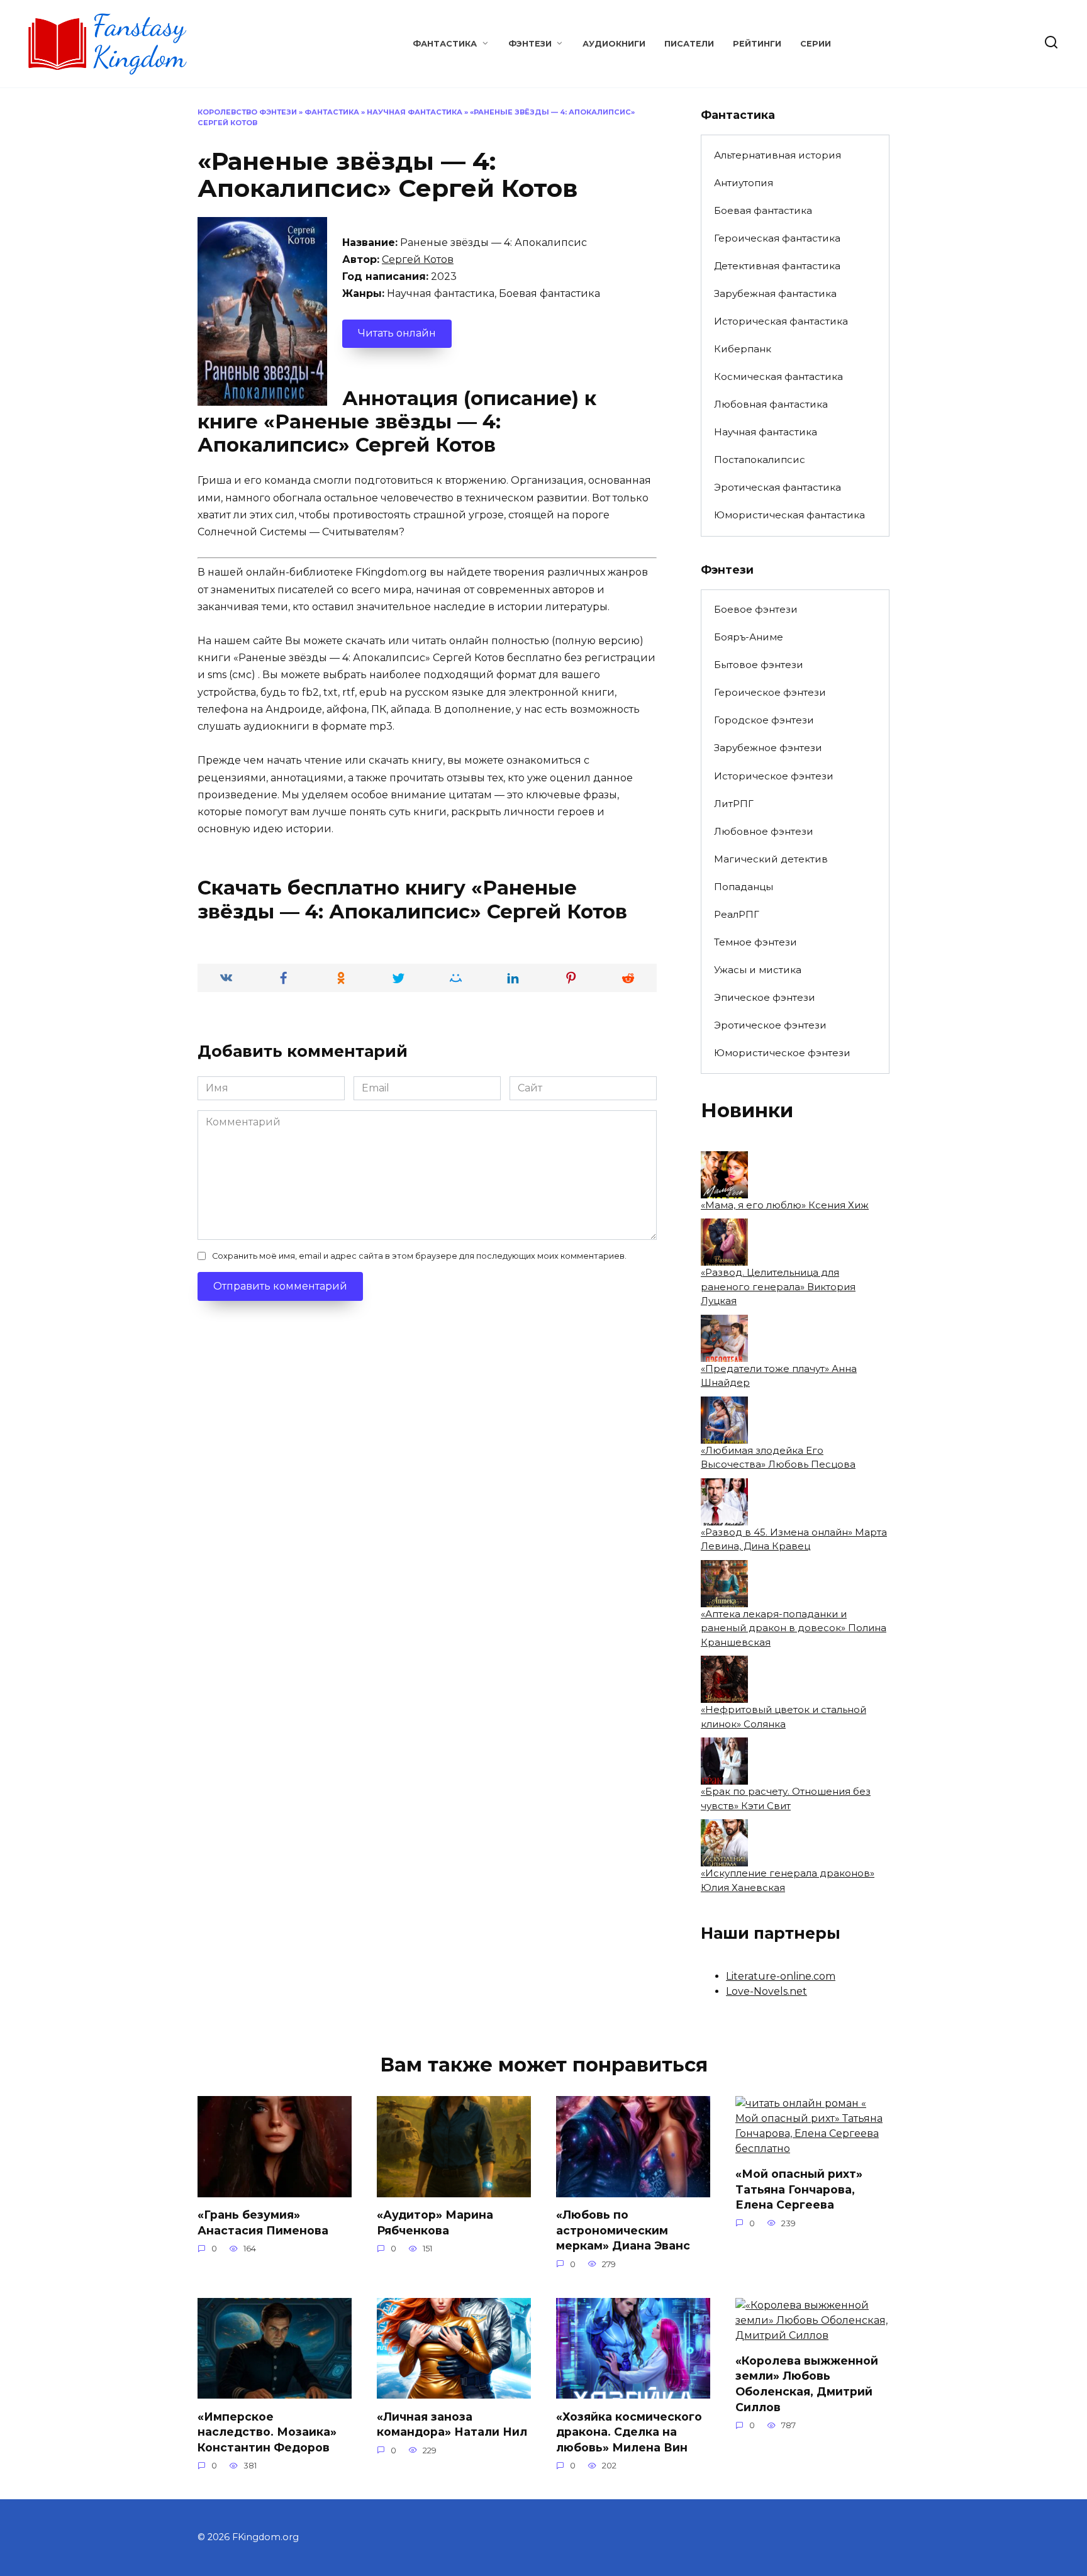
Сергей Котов (418, 259)
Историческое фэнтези (774, 776)
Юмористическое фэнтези (782, 1053)
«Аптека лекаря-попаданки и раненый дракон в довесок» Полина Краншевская (794, 1628)
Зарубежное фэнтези (768, 748)
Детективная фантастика (777, 266)
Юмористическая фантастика (789, 515)
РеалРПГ (737, 914)
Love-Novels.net (766, 1991)
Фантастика (445, 44)
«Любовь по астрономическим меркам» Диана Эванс (623, 2230)
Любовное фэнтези (764, 831)
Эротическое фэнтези (770, 1025)
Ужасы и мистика (758, 970)
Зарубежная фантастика (775, 293)
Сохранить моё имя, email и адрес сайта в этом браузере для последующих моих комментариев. (419, 1256)
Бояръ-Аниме (749, 637)
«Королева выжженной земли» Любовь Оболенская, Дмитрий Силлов (807, 2384)
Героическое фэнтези (770, 692)
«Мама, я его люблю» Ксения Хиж (785, 1205)
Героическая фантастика (777, 238)
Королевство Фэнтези (247, 112)
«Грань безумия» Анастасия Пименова (263, 2222)
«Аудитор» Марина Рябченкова (435, 2222)
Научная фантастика (415, 112)
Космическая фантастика (778, 376)
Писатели (689, 44)
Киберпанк (743, 349)
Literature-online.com (781, 1976)
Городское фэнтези (764, 720)
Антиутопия (744, 183)
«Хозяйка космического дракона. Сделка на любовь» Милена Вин (629, 2431)
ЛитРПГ (734, 804)
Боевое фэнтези (756, 609)
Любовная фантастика (771, 404)
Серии (816, 44)
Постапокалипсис (760, 460)
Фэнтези (530, 44)
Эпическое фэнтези (765, 997)
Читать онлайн (397, 333)
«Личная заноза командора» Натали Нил (452, 2424)
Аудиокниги (614, 44)
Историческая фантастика (781, 321)
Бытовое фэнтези (759, 665)
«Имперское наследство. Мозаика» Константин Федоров (267, 2431)
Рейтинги (757, 44)
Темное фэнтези (755, 942)
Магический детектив (771, 859)
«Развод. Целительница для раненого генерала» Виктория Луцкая (778, 1286)
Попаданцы (744, 887)
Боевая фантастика (763, 210)
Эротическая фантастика (778, 487)
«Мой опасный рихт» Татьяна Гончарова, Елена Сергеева (799, 2189)
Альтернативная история (778, 155)
